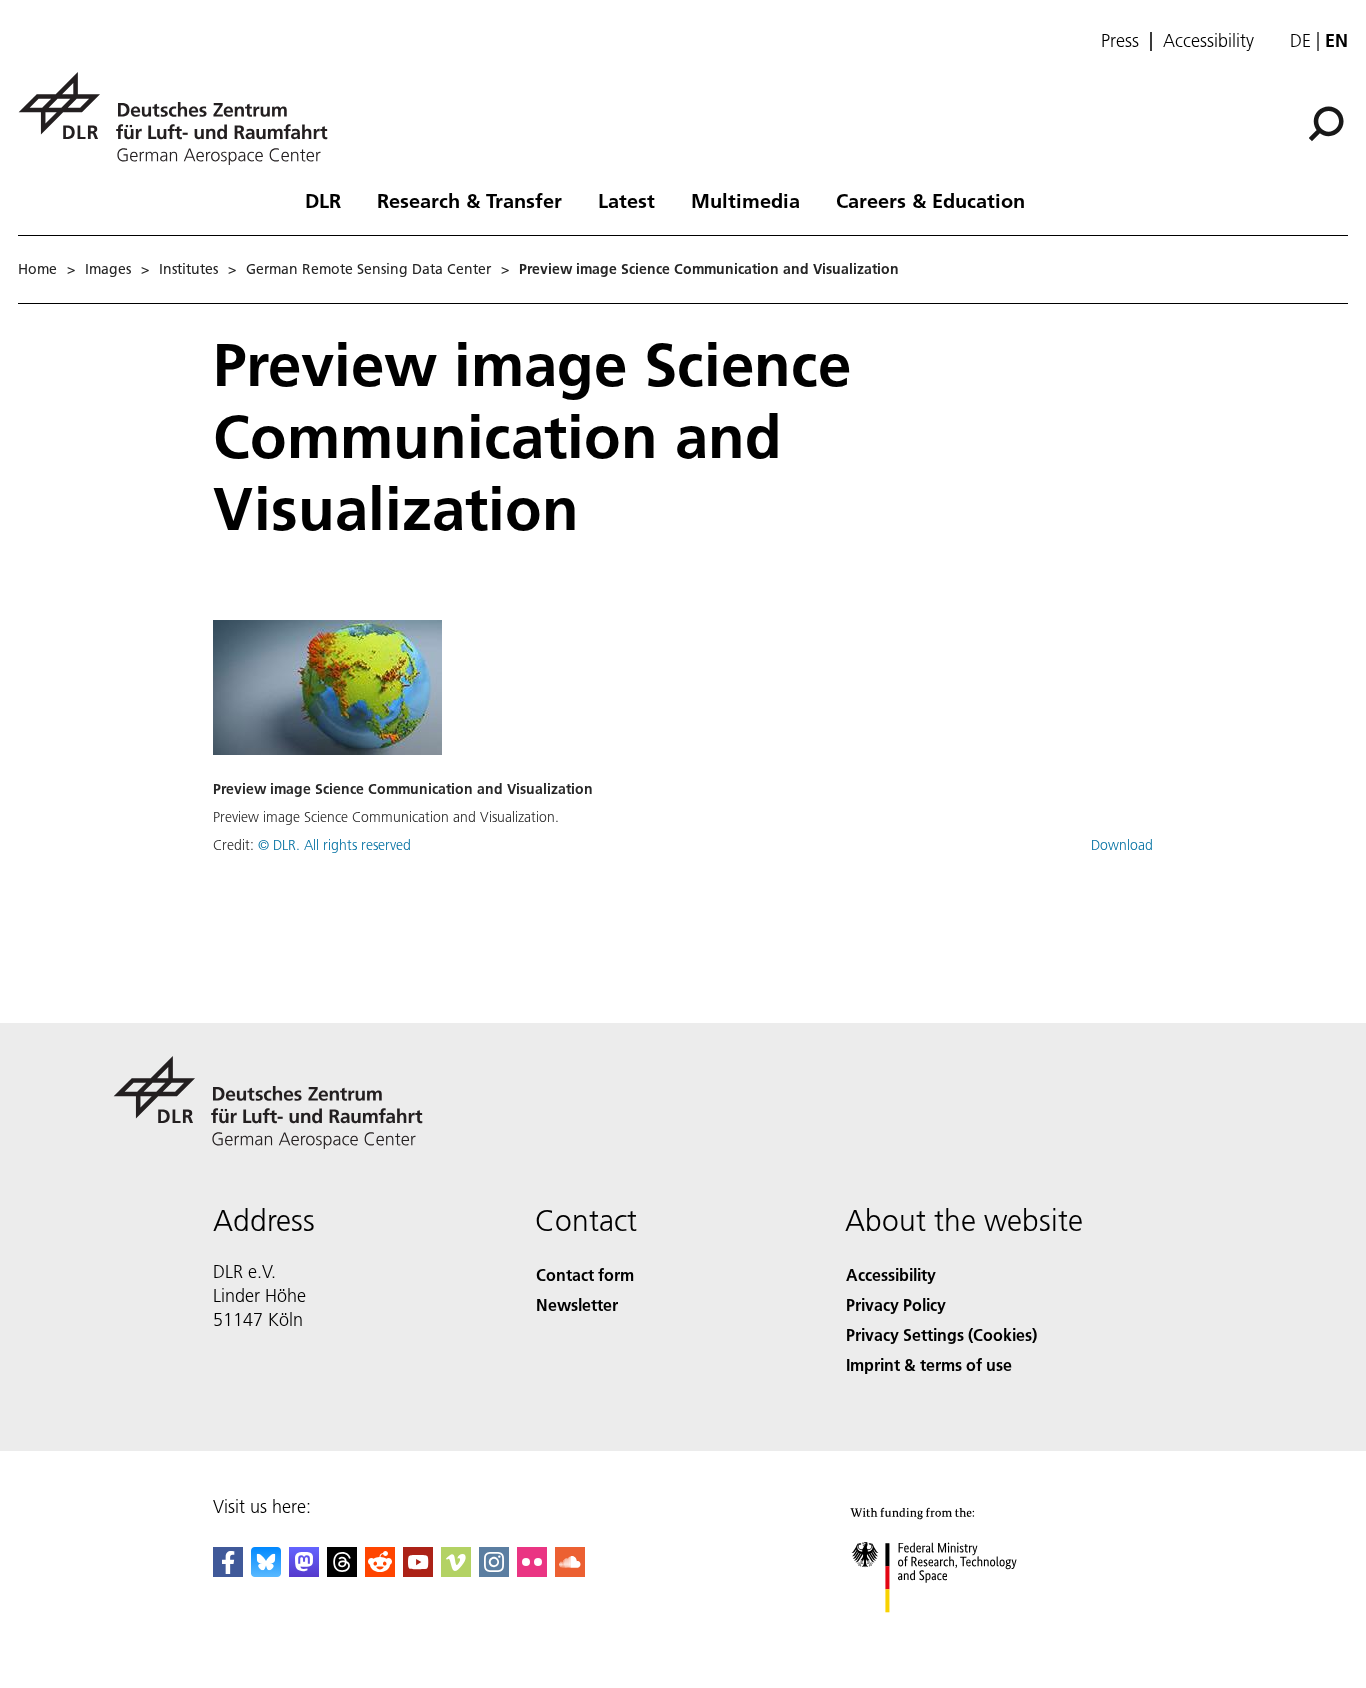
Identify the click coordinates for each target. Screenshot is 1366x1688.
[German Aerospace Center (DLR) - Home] (181, 118)
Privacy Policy (896, 1304)
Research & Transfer (469, 200)
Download (1122, 845)
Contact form (585, 1274)
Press (1120, 41)
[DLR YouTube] (418, 1570)
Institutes (188, 269)
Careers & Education (930, 200)
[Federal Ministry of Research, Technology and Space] (961, 1632)
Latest (626, 200)
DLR (323, 200)
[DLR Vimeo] (456, 1570)
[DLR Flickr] (532, 1570)
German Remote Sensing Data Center (368, 269)
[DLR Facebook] (228, 1570)
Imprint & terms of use (929, 1364)
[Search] (1328, 122)
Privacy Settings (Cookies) (941, 1334)
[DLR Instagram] (494, 1570)
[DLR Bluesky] (266, 1570)
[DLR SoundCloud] (570, 1570)
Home (37, 269)
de (1300, 40)
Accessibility (1208, 41)
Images (108, 269)
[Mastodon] (304, 1570)
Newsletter (577, 1304)
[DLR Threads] (342, 1570)
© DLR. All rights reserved (334, 845)
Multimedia (745, 200)
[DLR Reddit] (380, 1570)
